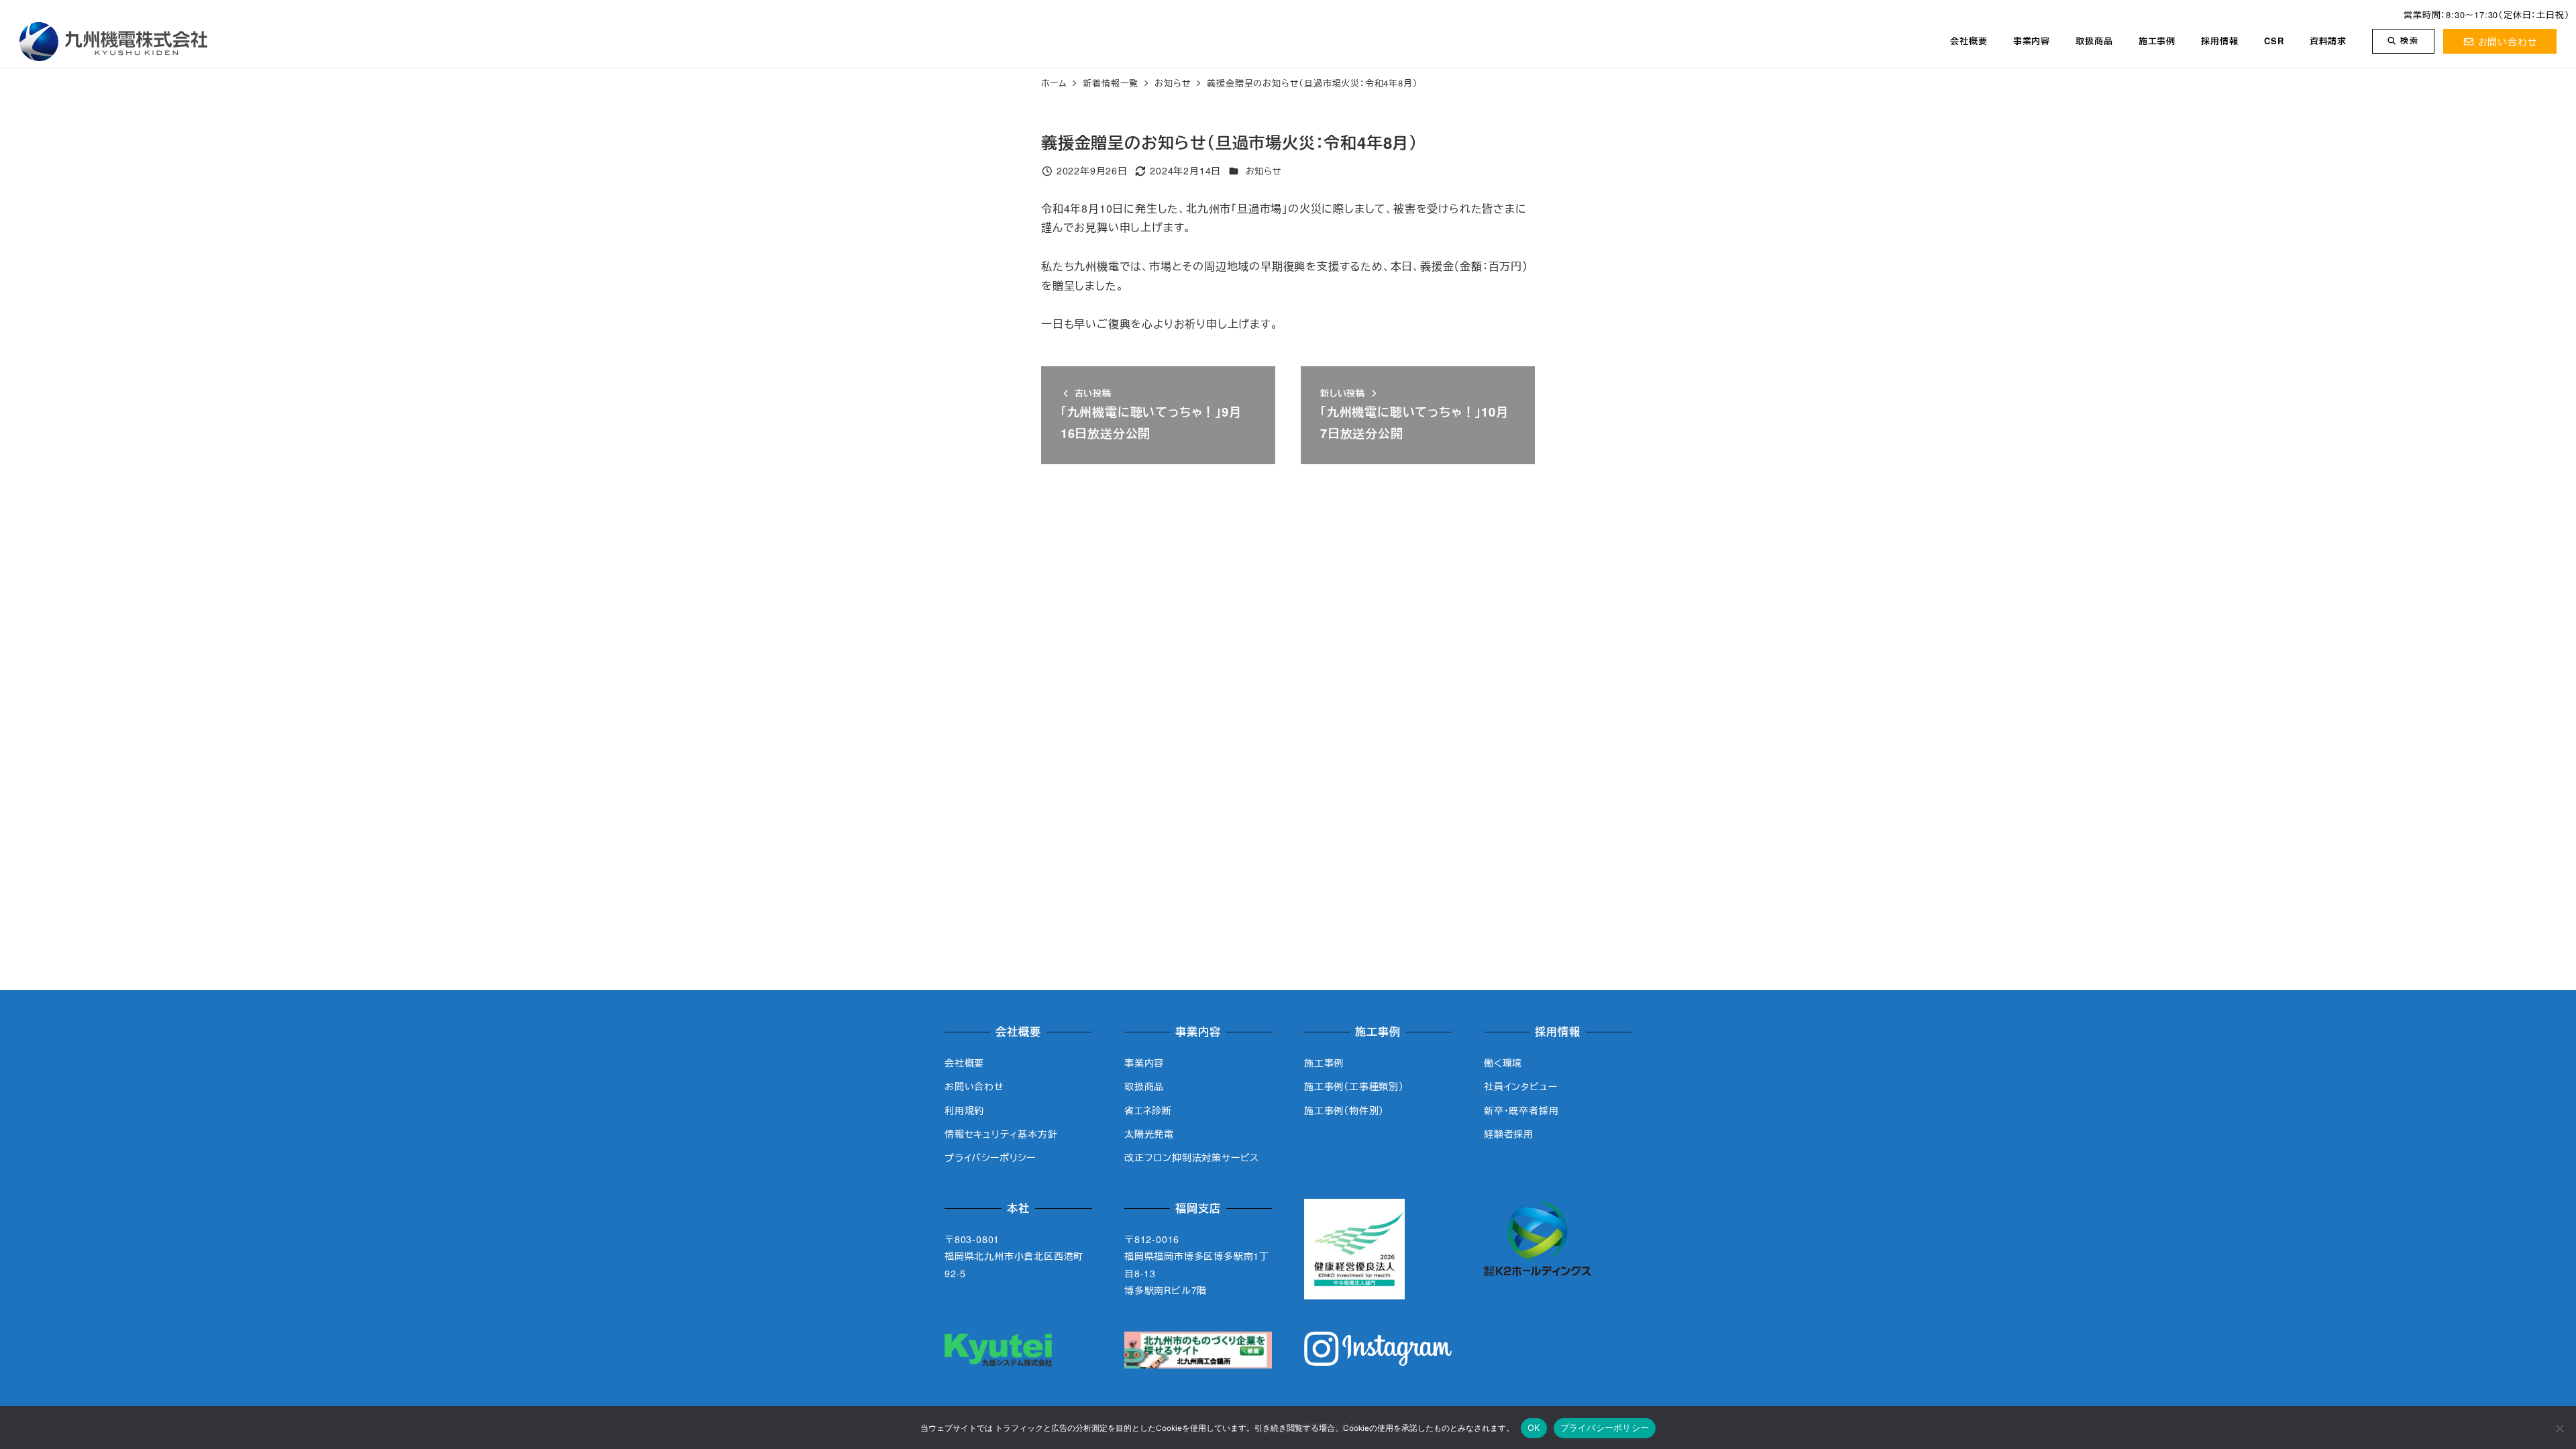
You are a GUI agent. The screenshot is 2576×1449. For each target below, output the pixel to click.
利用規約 (964, 1110)
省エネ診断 (1148, 1110)
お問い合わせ (2508, 41)
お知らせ (1264, 171)
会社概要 (964, 1063)
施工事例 (1324, 1063)
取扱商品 (1144, 1086)
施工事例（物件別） (1344, 1110)
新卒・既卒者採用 (1521, 1110)
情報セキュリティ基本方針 (1001, 1134)
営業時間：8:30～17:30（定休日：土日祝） (2486, 14)
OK (1534, 1428)
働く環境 (1503, 1063)
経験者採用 (1509, 1134)
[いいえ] (2559, 1428)
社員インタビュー (1520, 1086)
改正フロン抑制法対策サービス (1192, 1157)
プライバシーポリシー (990, 1157)
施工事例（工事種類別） (1354, 1086)
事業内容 (1144, 1063)
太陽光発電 (1149, 1134)
